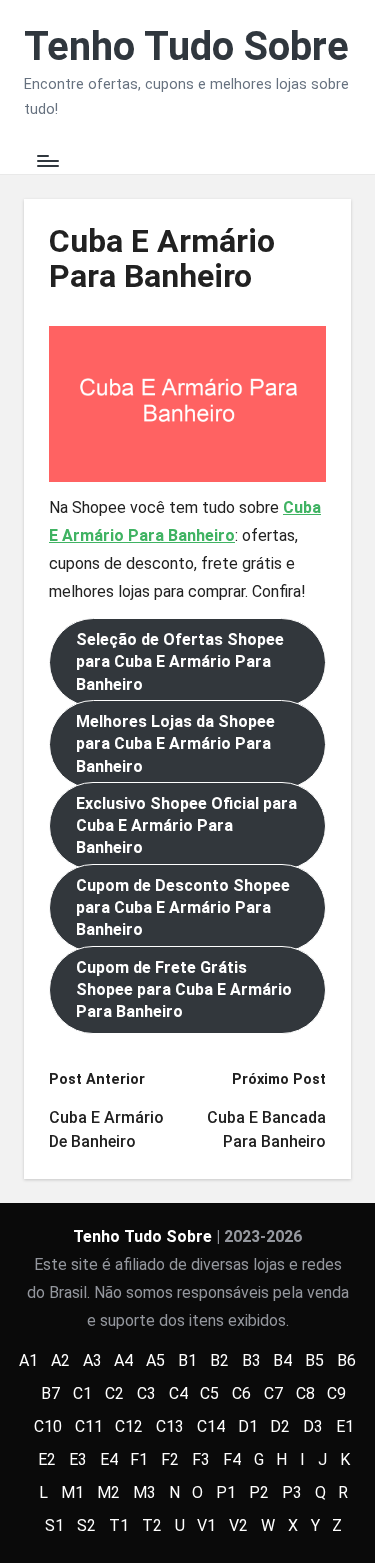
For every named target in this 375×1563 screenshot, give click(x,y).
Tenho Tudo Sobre (186, 47)
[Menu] (47, 161)
